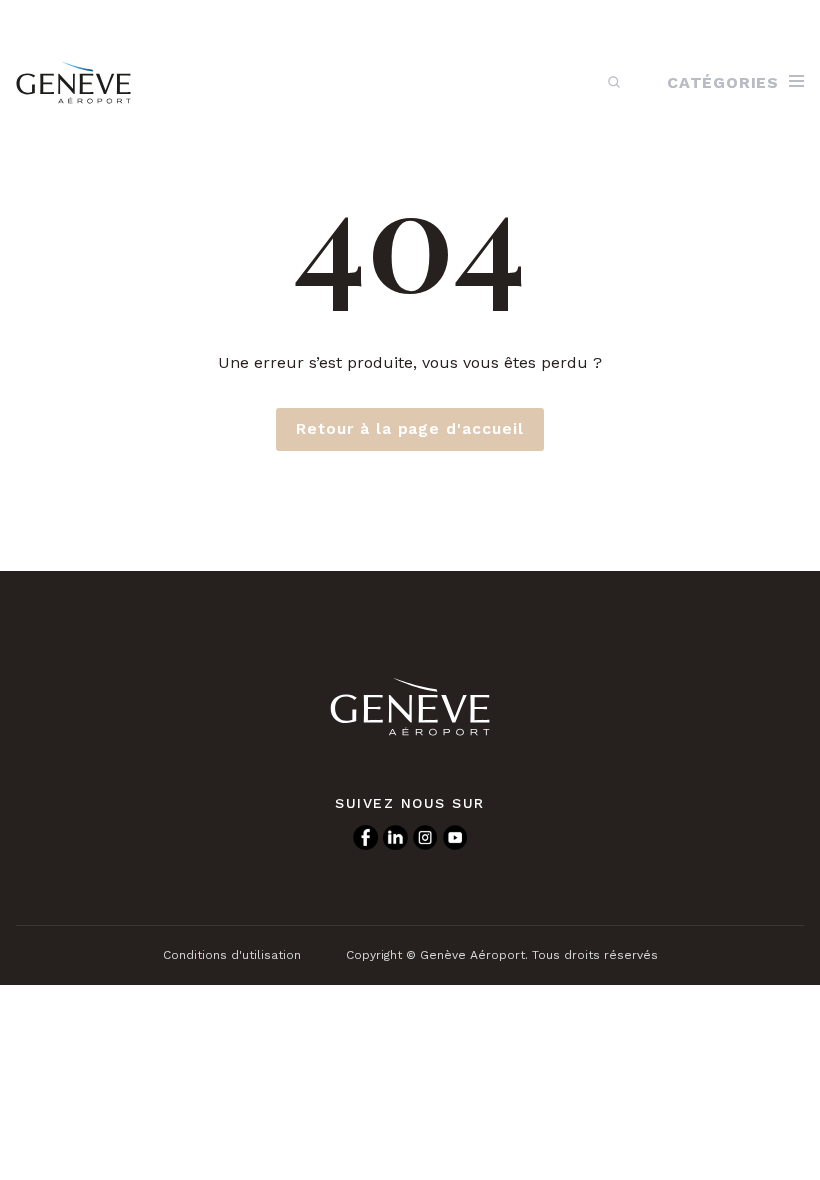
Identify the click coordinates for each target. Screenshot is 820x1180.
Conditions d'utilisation (232, 955)
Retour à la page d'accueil (409, 429)
